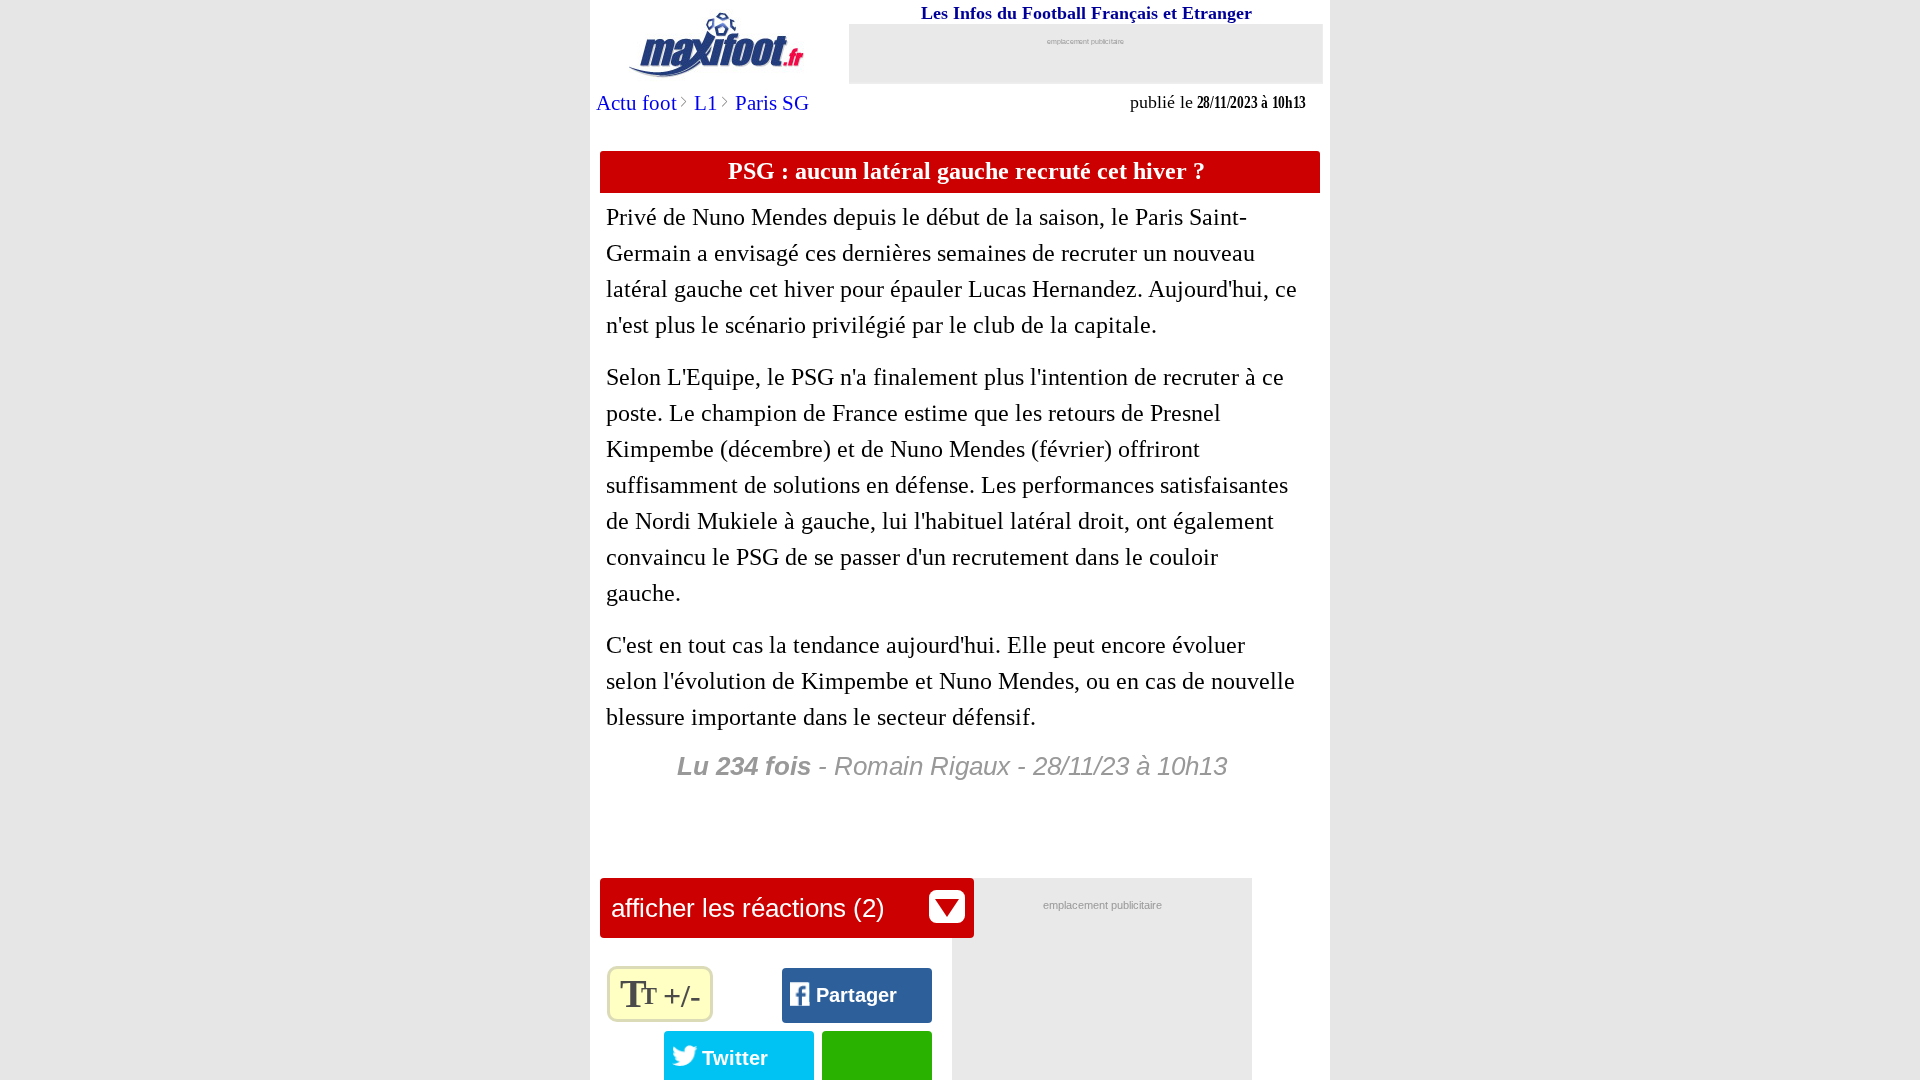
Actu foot (636, 103)
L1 (706, 103)
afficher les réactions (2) (748, 908)
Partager (856, 995)
